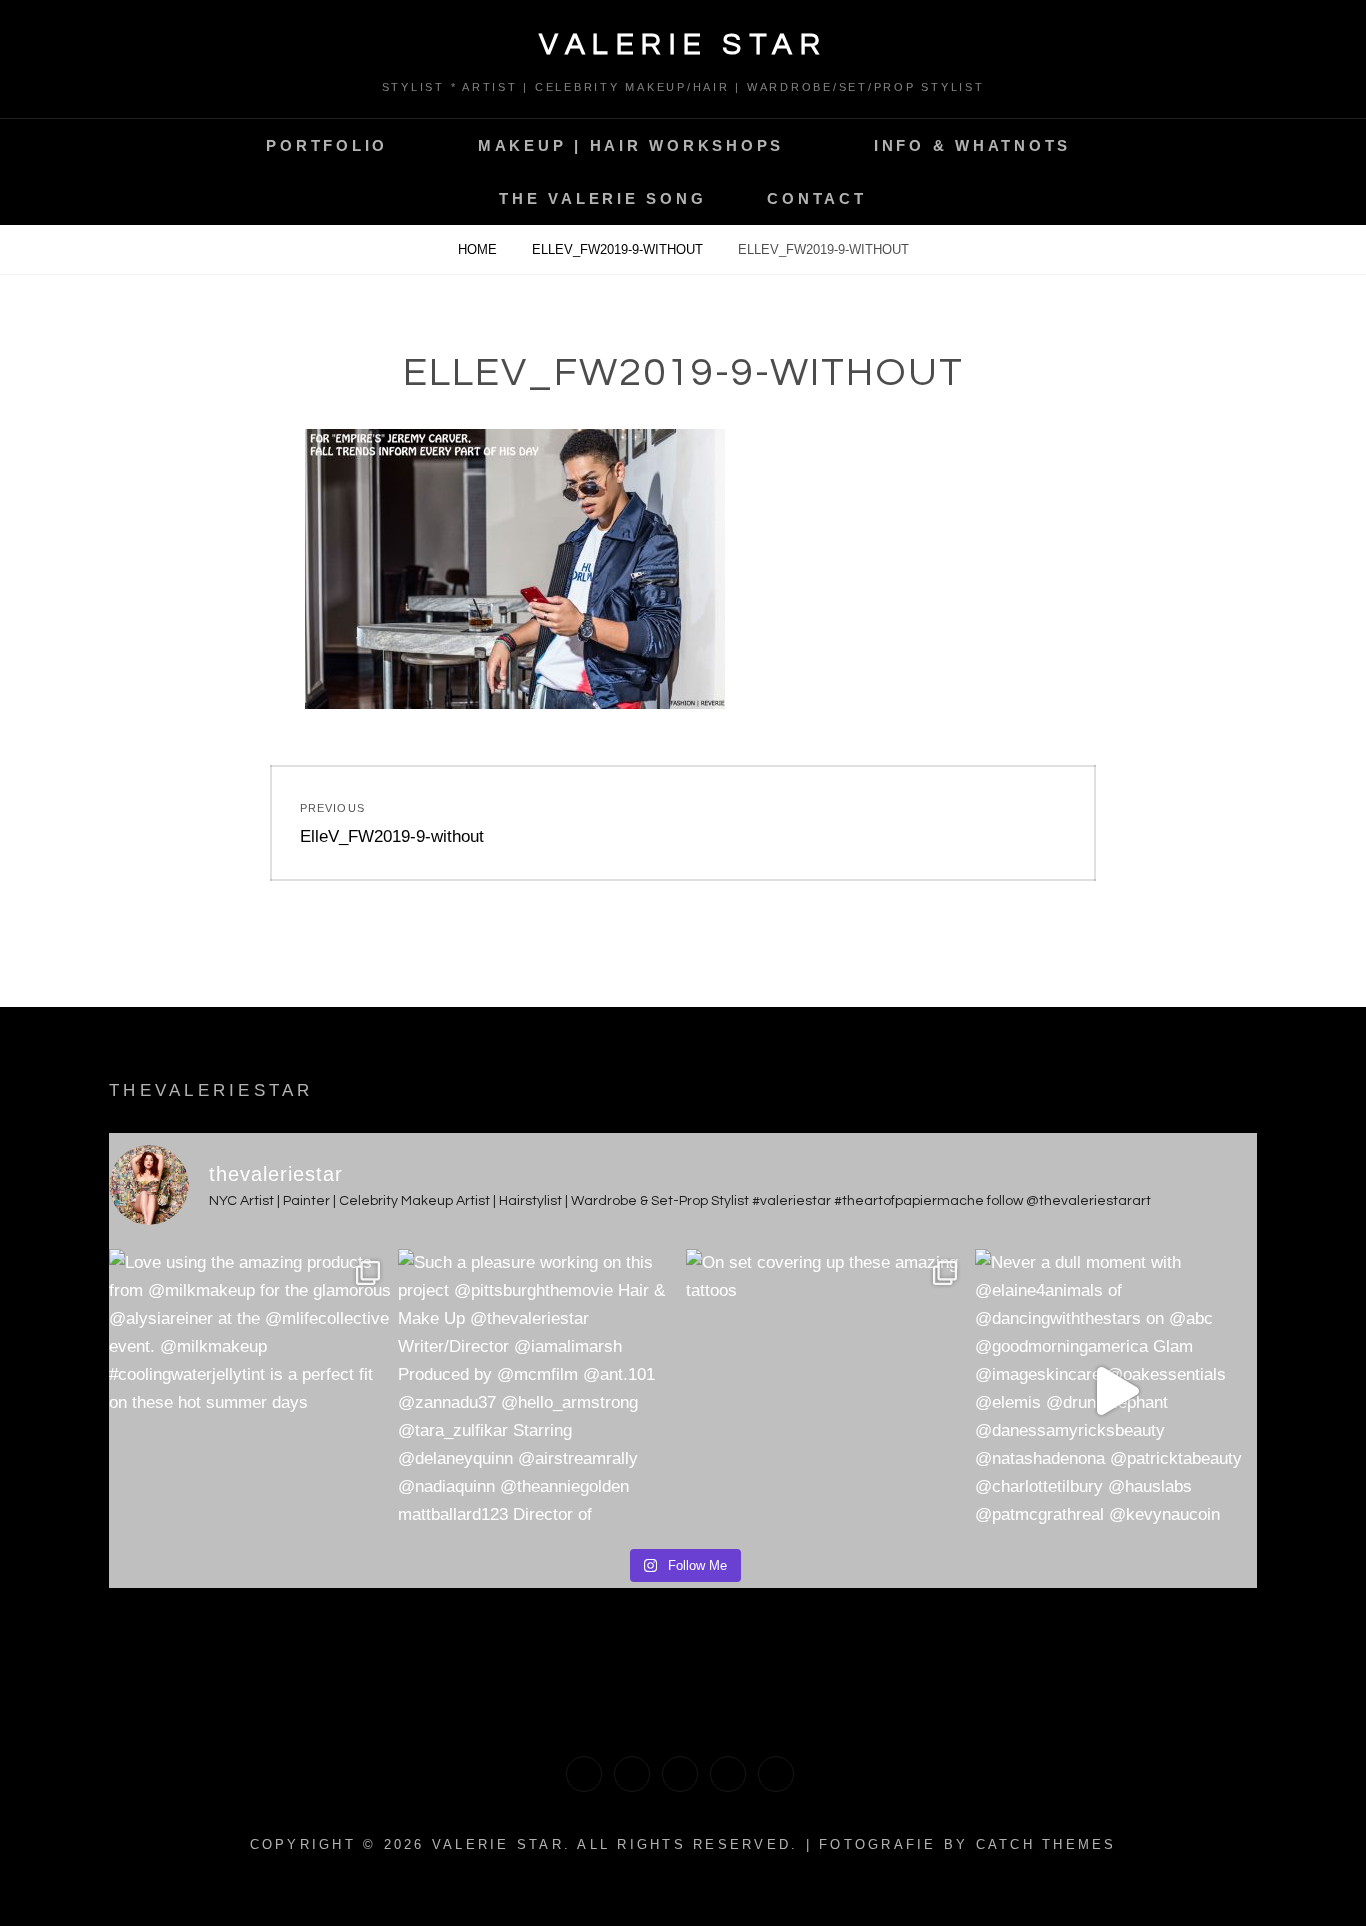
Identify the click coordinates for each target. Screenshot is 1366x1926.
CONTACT (816, 198)
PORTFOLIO (327, 145)
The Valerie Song (602, 198)
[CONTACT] (776, 1774)
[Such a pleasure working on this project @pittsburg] (539, 1390)
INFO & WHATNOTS (972, 145)
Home (479, 249)
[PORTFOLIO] (584, 1774)
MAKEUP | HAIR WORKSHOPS (631, 145)
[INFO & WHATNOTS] (680, 1774)
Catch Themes (1046, 1844)
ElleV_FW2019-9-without (619, 249)
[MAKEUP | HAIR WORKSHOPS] (632, 1774)
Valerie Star (683, 44)
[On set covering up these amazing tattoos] (827, 1390)
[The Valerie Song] (728, 1774)
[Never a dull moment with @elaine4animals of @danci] (1116, 1390)
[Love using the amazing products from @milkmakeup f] (250, 1390)
